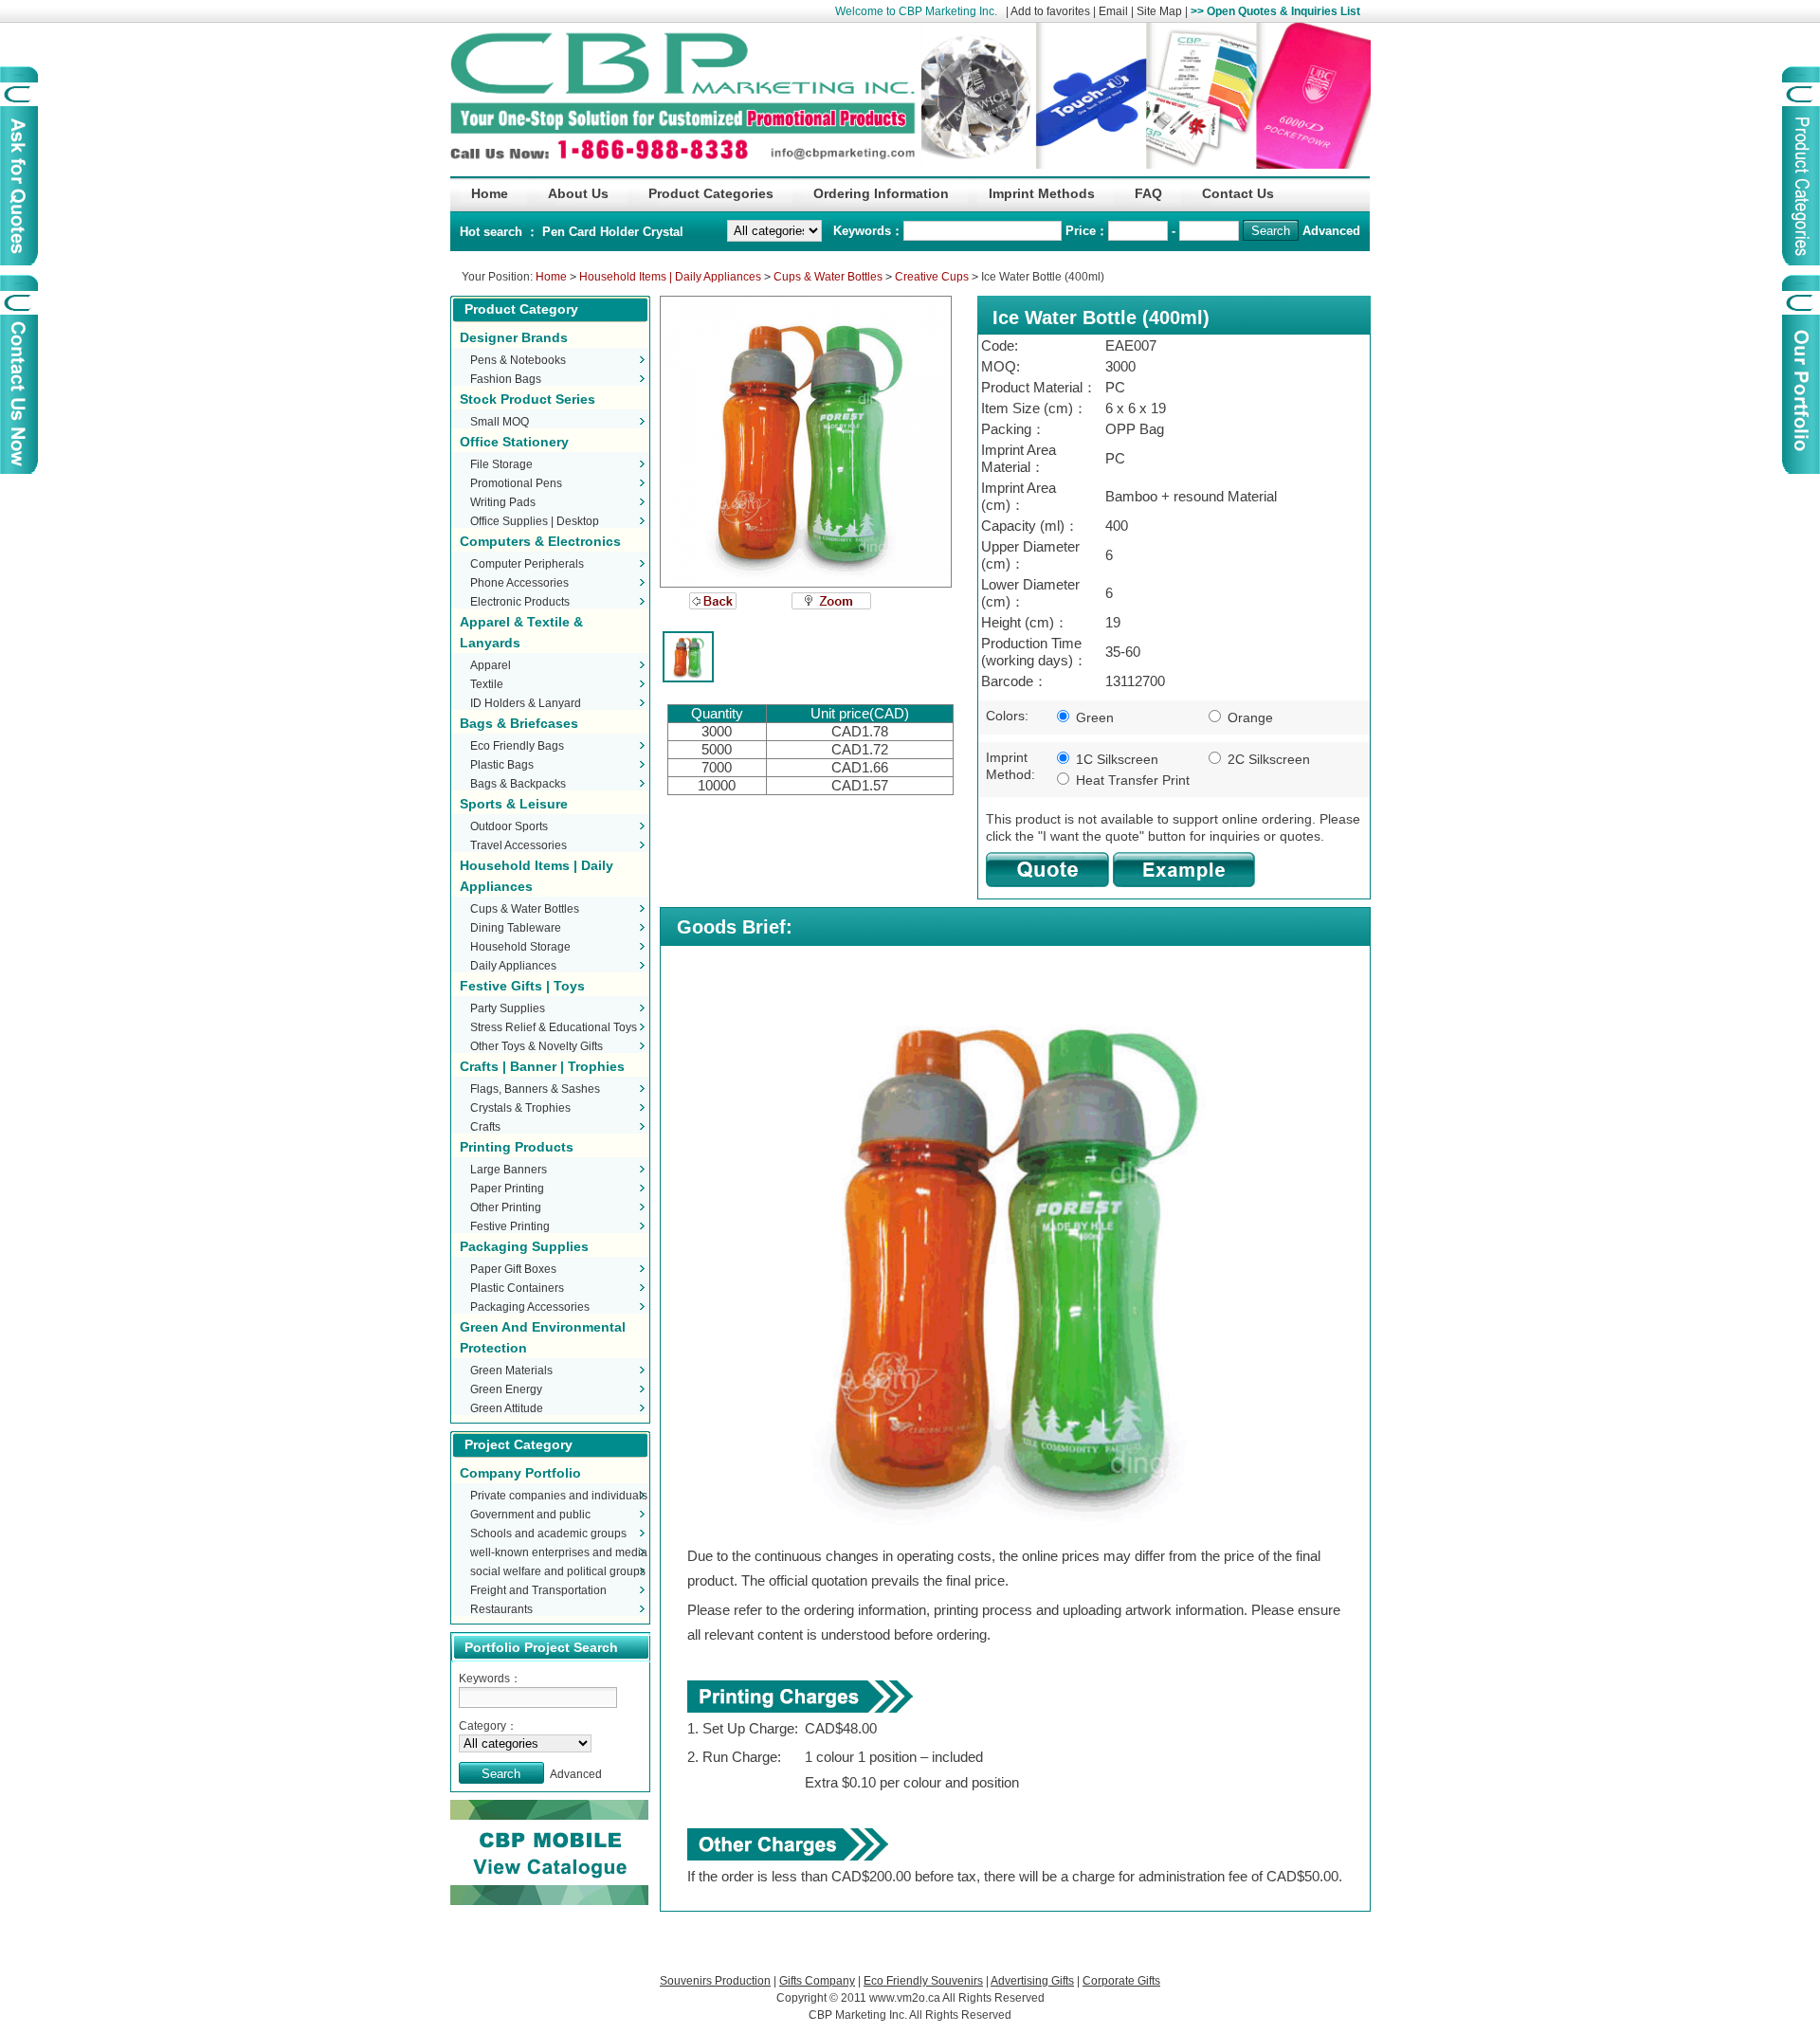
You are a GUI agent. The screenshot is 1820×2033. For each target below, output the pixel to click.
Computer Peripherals (527, 564)
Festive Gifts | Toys (522, 986)
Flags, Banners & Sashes (535, 1089)
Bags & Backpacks (518, 784)
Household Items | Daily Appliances (670, 277)
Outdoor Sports (509, 826)
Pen (555, 232)
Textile (487, 684)
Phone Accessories (519, 583)
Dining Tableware (516, 928)
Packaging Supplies (524, 1246)
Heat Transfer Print (1131, 780)
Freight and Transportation (538, 1590)
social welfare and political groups (558, 1571)
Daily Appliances (513, 966)
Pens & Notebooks (518, 360)
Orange (1248, 717)
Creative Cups (932, 277)
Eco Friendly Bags (517, 746)
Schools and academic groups (548, 1534)
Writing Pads (503, 502)
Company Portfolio (520, 1473)
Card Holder (606, 232)
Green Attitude (507, 1408)
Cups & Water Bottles (828, 277)
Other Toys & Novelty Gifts (537, 1046)
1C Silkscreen (1115, 759)
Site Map (1159, 11)
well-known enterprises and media (559, 1552)
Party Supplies (508, 1008)
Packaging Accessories (530, 1307)
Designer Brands (514, 337)
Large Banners (509, 1170)
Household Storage (520, 947)
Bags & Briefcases (519, 723)
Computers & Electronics (540, 541)
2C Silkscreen (1267, 759)
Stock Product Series (528, 399)
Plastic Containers (517, 1288)
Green (1093, 717)
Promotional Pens (516, 483)
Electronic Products (520, 602)
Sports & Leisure (514, 804)
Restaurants (501, 1609)
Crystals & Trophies (520, 1108)
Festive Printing (510, 1226)
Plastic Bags (502, 765)
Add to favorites (1050, 11)
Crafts (485, 1127)
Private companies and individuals (559, 1496)
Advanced (1331, 231)
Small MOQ (500, 422)
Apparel (491, 665)
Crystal (663, 232)
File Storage (501, 464)
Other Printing (506, 1207)
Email (1113, 11)
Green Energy (506, 1389)
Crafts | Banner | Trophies (542, 1066)
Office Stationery (514, 442)
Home (551, 277)
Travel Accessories (519, 845)
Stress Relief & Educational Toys (554, 1027)
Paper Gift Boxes (513, 1269)
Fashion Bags (506, 379)
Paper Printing (507, 1189)
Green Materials (511, 1370)
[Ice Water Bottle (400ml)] (806, 442)
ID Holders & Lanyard (526, 703)
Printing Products (517, 1147)
